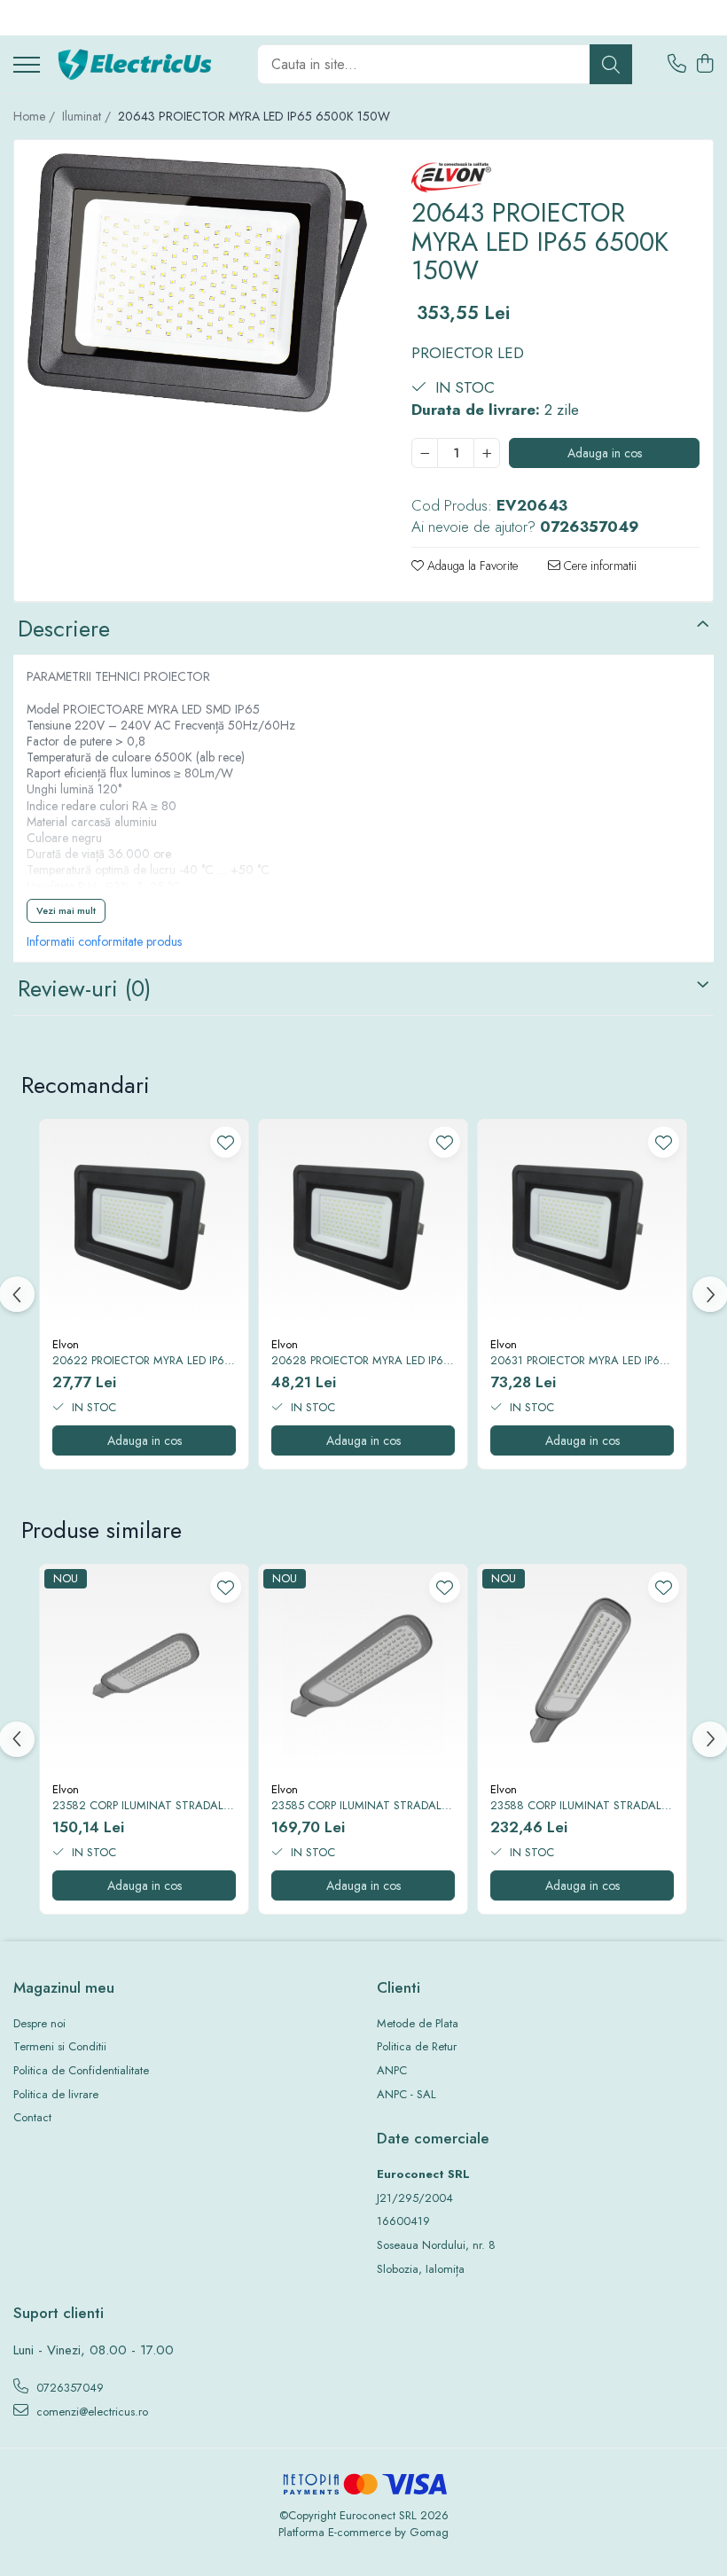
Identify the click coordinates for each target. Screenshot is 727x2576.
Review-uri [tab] (84, 988)
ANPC (392, 2071)
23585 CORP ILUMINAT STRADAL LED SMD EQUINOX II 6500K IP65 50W (356, 1806)
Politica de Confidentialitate (81, 2071)
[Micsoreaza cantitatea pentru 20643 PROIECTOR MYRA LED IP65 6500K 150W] (425, 453)
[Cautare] (611, 64)
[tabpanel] (197, 283)
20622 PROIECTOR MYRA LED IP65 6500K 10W (141, 1361)
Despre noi (39, 2024)
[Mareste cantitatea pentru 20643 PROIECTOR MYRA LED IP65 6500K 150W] (487, 453)
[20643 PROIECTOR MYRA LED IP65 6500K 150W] (197, 283)
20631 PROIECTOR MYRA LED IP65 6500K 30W (578, 1361)
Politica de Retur (417, 2047)
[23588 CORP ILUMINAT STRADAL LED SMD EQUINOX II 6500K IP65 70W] (582, 1669)
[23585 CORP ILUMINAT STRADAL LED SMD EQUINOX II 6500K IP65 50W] (363, 1669)
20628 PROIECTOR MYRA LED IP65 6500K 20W (360, 1361)
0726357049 (68, 2388)
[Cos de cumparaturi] (704, 65)
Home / (36, 116)
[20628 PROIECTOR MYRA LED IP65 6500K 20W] (363, 1224)
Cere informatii (598, 566)
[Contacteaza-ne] (677, 65)
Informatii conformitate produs (104, 941)
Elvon (66, 1344)
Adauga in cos (605, 453)
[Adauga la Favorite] (226, 1142)
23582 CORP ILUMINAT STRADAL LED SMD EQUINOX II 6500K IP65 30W (138, 1806)
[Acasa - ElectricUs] (142, 65)
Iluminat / (88, 116)
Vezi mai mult (66, 910)
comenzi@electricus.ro (90, 2412)
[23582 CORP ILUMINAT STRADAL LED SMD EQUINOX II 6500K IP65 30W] (144, 1669)
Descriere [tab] (64, 628)
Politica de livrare (56, 2095)
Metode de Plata (418, 2024)
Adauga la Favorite (471, 566)
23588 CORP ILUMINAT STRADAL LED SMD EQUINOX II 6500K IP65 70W (576, 1806)
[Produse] (27, 66)
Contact (32, 2118)
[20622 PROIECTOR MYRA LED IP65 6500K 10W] (144, 1224)
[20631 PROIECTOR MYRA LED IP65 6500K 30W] (582, 1224)
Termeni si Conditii (60, 2047)
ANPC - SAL (406, 2095)
